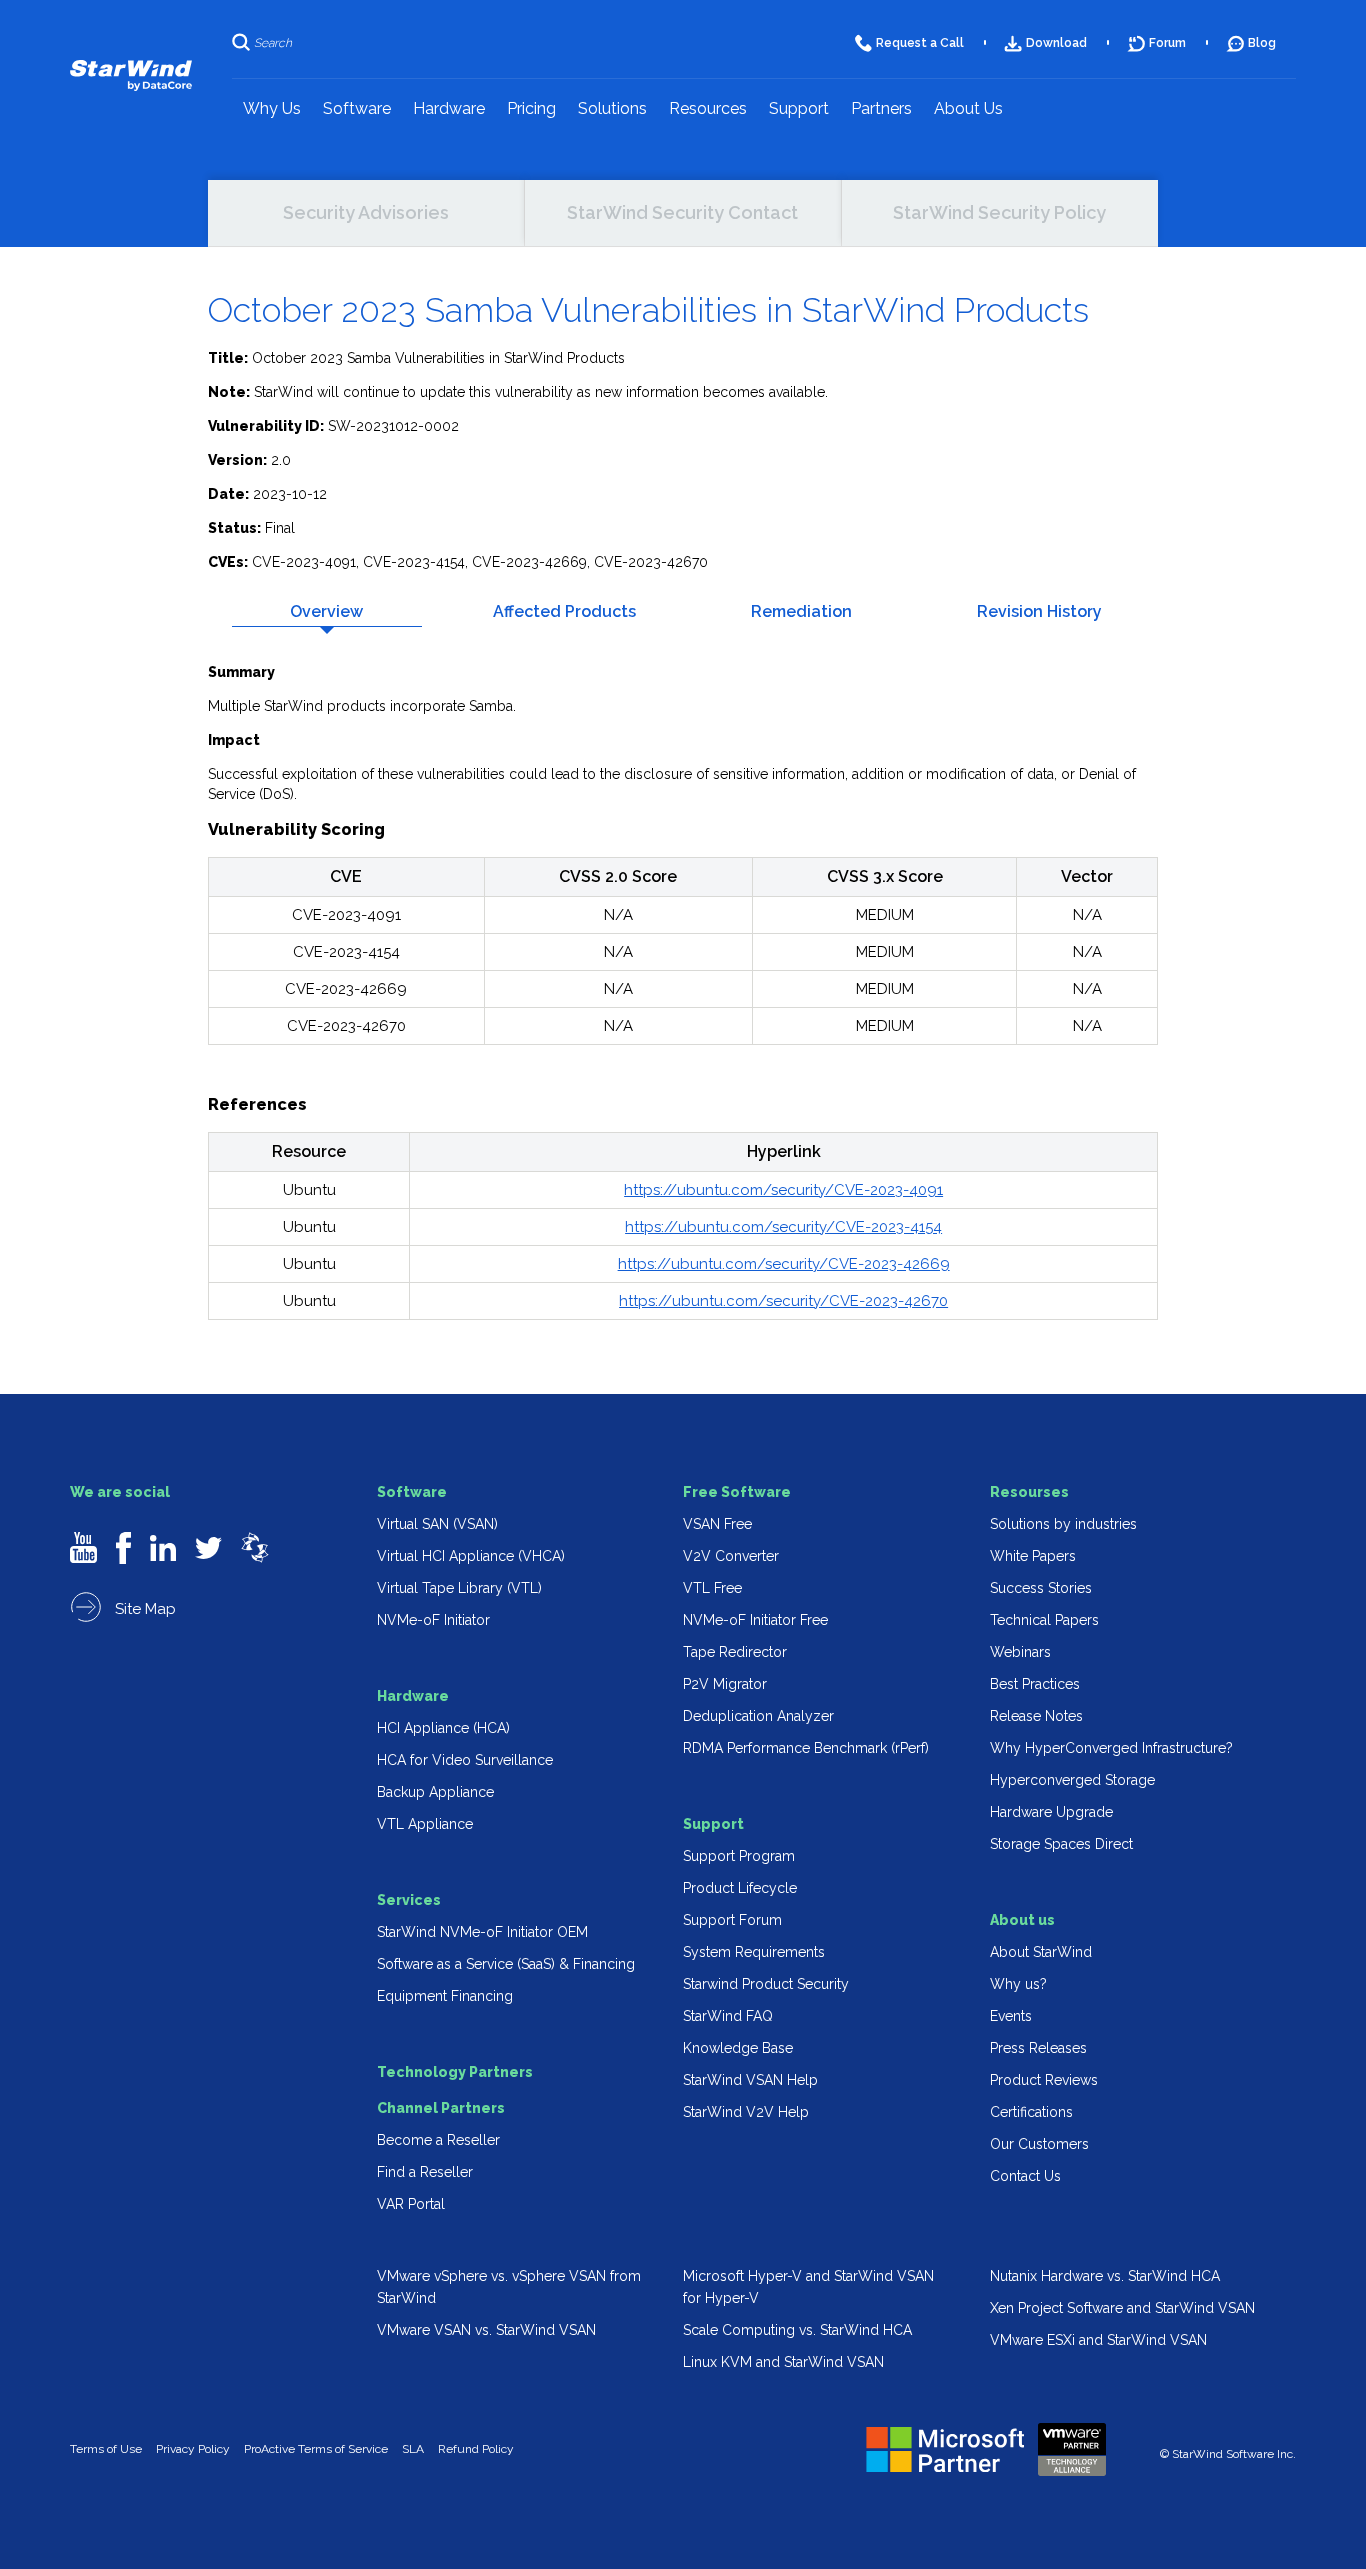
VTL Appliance (425, 1824)
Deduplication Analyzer (758, 1716)
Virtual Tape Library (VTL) (459, 1588)
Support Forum (732, 1920)
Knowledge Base (738, 2048)
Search (273, 43)
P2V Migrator (725, 1684)
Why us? (1018, 1984)
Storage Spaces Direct (1061, 1844)
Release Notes (1036, 1716)
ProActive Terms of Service (316, 2449)
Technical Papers (1044, 1620)
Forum (1167, 43)
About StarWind (1041, 1952)
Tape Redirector (735, 1652)
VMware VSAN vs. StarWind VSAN (486, 2330)
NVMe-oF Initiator (433, 1620)
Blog (1262, 43)
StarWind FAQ (728, 2016)
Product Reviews (1044, 2080)
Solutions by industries (1063, 1524)
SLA (413, 2449)
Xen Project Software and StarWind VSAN (1122, 2308)
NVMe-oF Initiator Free (755, 1620)
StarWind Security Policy (999, 212)
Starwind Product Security (766, 1984)
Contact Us (1025, 2176)
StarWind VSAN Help (750, 2080)
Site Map (143, 1609)
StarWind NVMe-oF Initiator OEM (482, 1932)
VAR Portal (411, 2204)
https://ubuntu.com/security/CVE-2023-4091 (783, 1190)
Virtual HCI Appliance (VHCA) (471, 1556)
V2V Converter (731, 1556)
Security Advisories (366, 212)
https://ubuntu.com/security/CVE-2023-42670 (783, 1301)
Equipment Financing (445, 1996)
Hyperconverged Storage (1072, 1780)
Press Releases (1038, 2048)
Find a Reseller (425, 2172)
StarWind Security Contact (682, 212)
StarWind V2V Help (746, 2112)
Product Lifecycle (740, 1888)
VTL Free (712, 1588)
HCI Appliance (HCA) (443, 1728)
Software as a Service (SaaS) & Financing (506, 1964)
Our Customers (1039, 2144)
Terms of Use (106, 2449)
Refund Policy (476, 2449)
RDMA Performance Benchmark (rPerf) (806, 1748)
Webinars (1020, 1652)
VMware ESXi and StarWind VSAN (1098, 2340)
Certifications (1031, 2112)
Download (1056, 43)
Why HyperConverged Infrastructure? (1111, 1748)
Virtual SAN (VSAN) (437, 1524)
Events (1011, 2016)
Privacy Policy (193, 2449)
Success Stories (1041, 1588)
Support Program (739, 1856)
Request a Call (920, 43)
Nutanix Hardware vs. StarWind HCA (1105, 2276)
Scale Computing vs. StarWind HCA (797, 2330)
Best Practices (1035, 1684)
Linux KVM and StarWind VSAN (783, 2362)
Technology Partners (455, 2072)
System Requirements (754, 1952)
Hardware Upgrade (1051, 1812)
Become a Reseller (438, 2140)
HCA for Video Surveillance (465, 1760)
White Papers (1033, 1556)
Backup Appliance (435, 1792)
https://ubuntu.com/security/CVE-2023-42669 (784, 1264)
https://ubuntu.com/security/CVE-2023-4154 (783, 1227)
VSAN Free (717, 1524)
